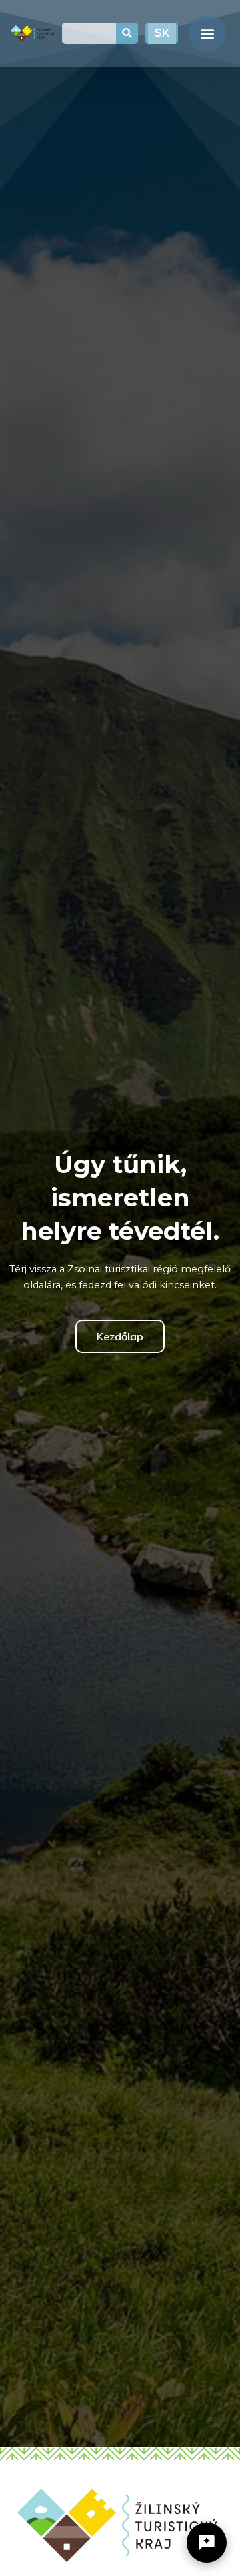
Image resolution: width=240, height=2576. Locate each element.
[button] (208, 34)
